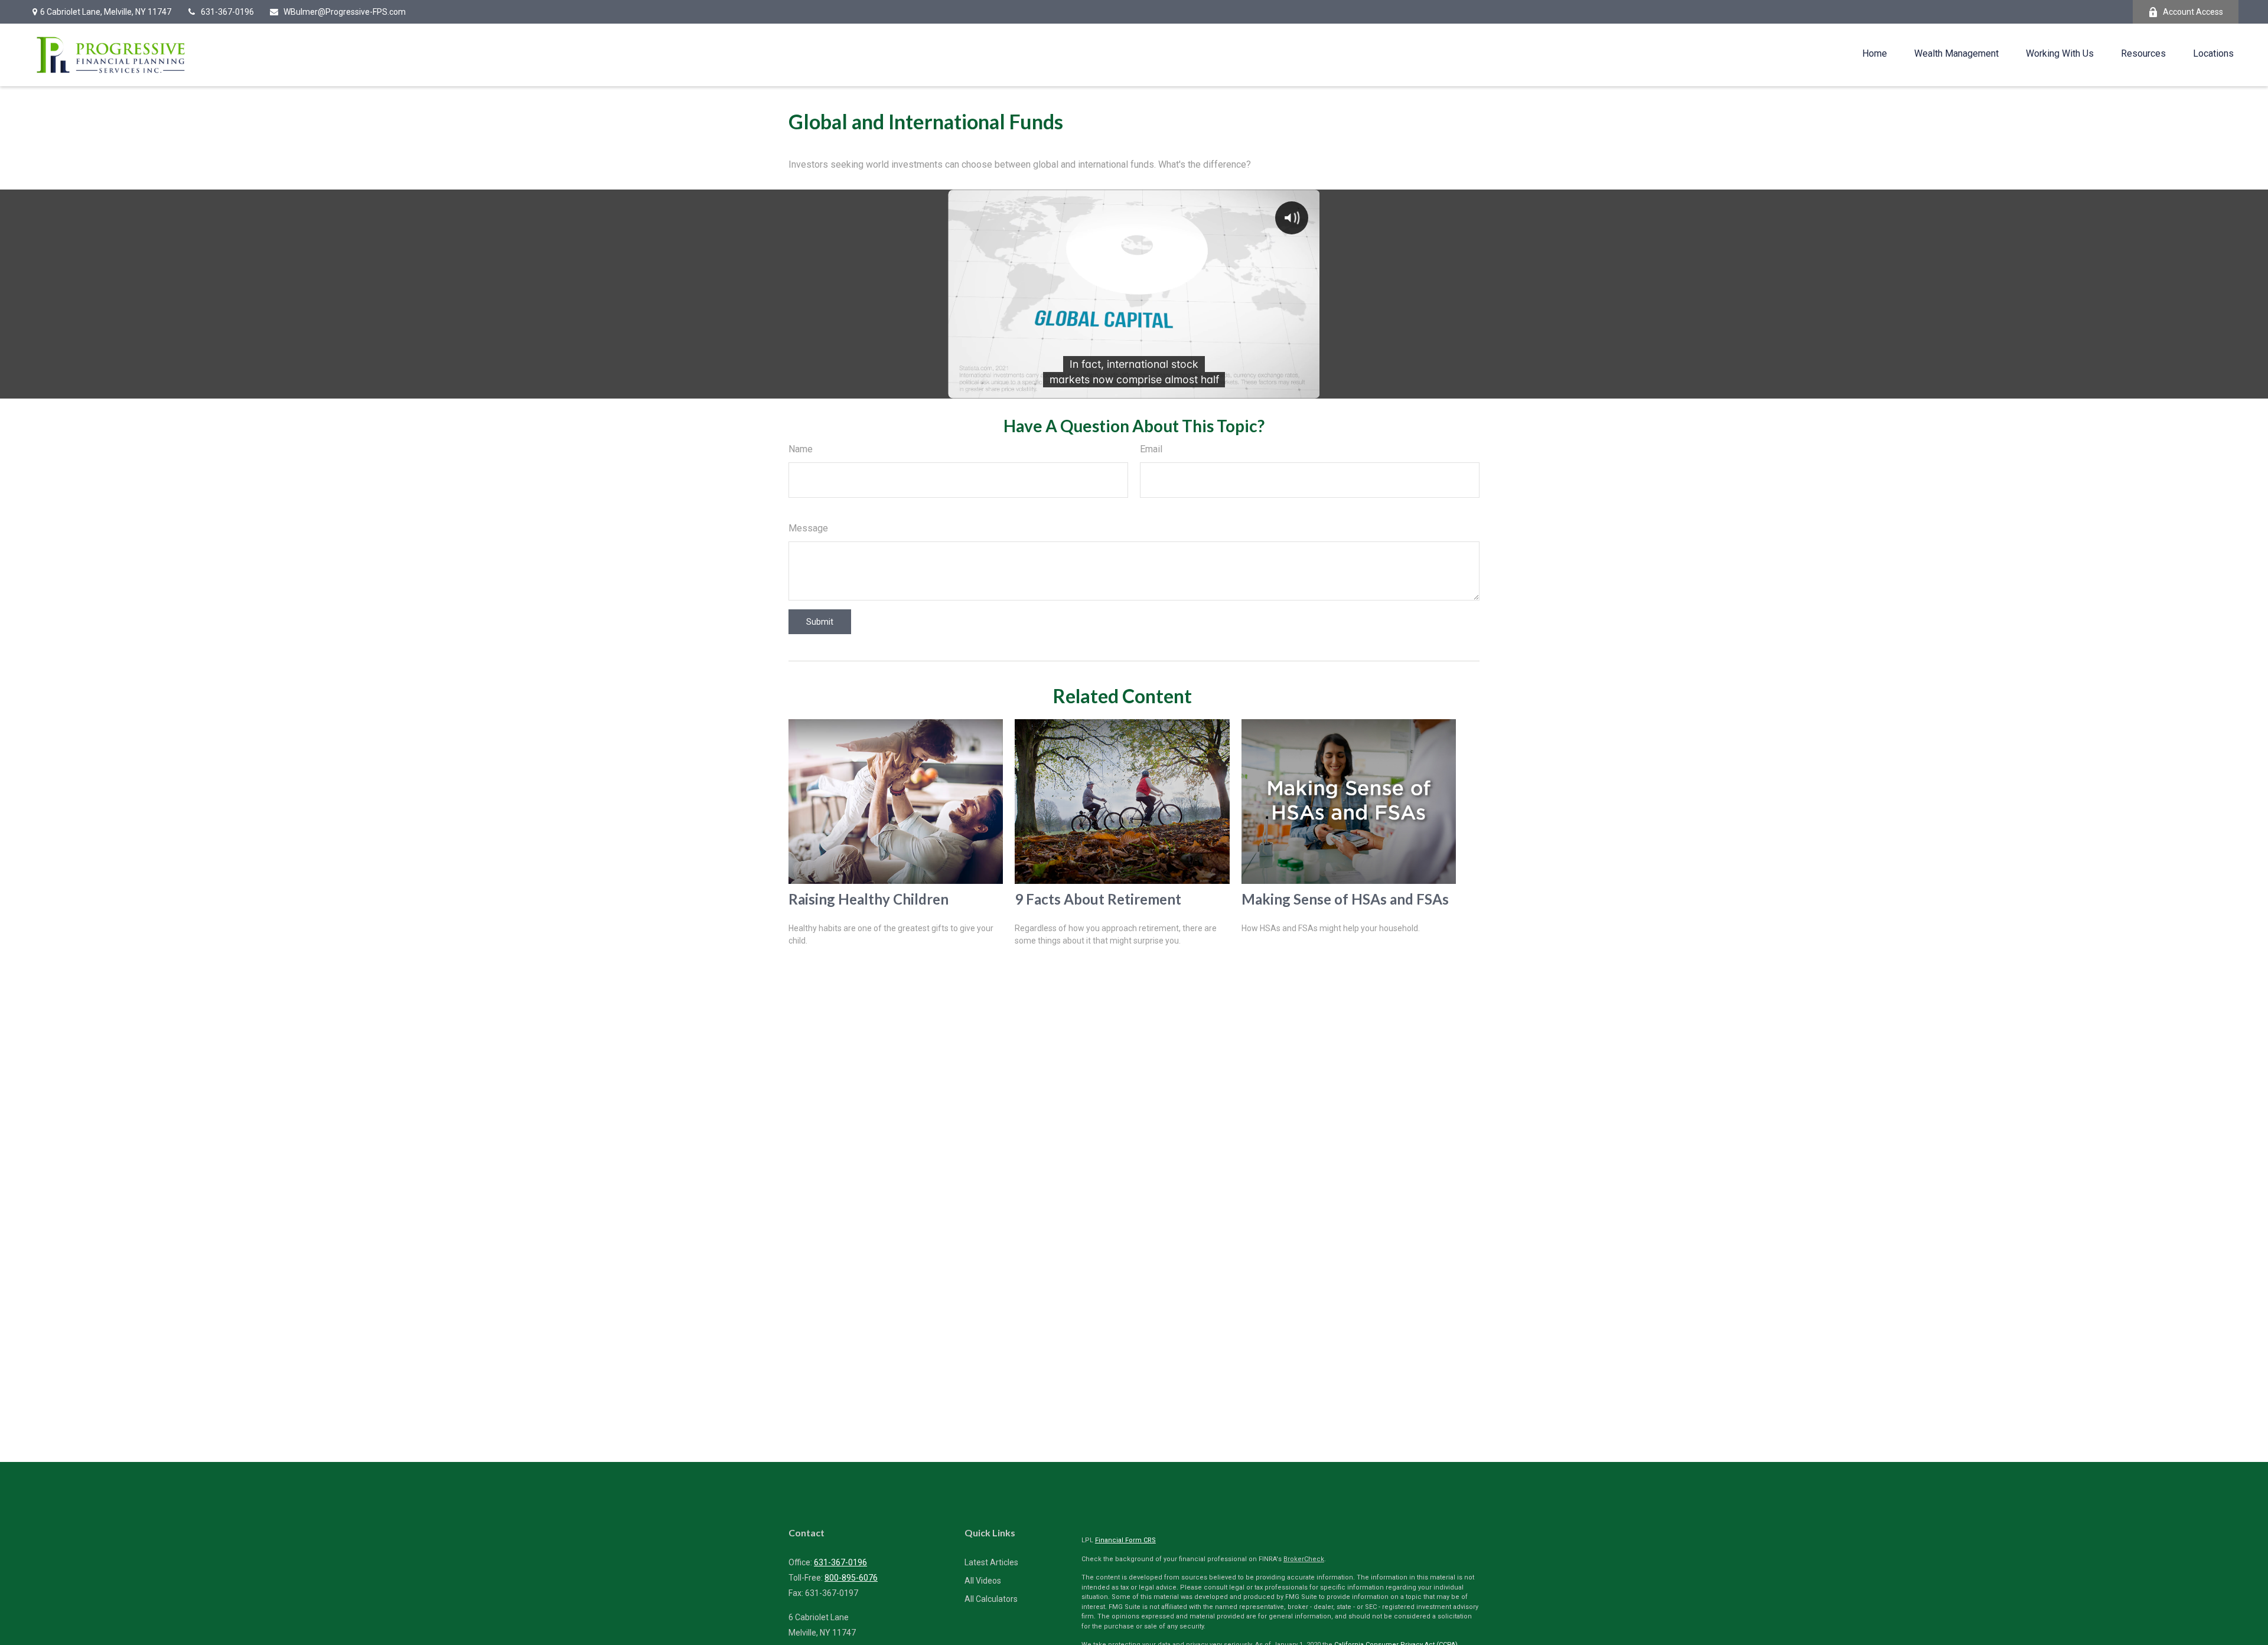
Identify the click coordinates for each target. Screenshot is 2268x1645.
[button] (1875, 53)
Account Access (2193, 12)
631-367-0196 (227, 12)
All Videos (983, 1581)
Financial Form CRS (1125, 1540)
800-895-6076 (851, 1578)
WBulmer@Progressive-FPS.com (345, 12)
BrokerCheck (1304, 1559)
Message (808, 528)
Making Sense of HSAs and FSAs (1345, 899)
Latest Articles (991, 1562)
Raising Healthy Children (869, 899)
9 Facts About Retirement (1098, 899)
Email (1151, 449)
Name (801, 449)
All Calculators (991, 1599)
